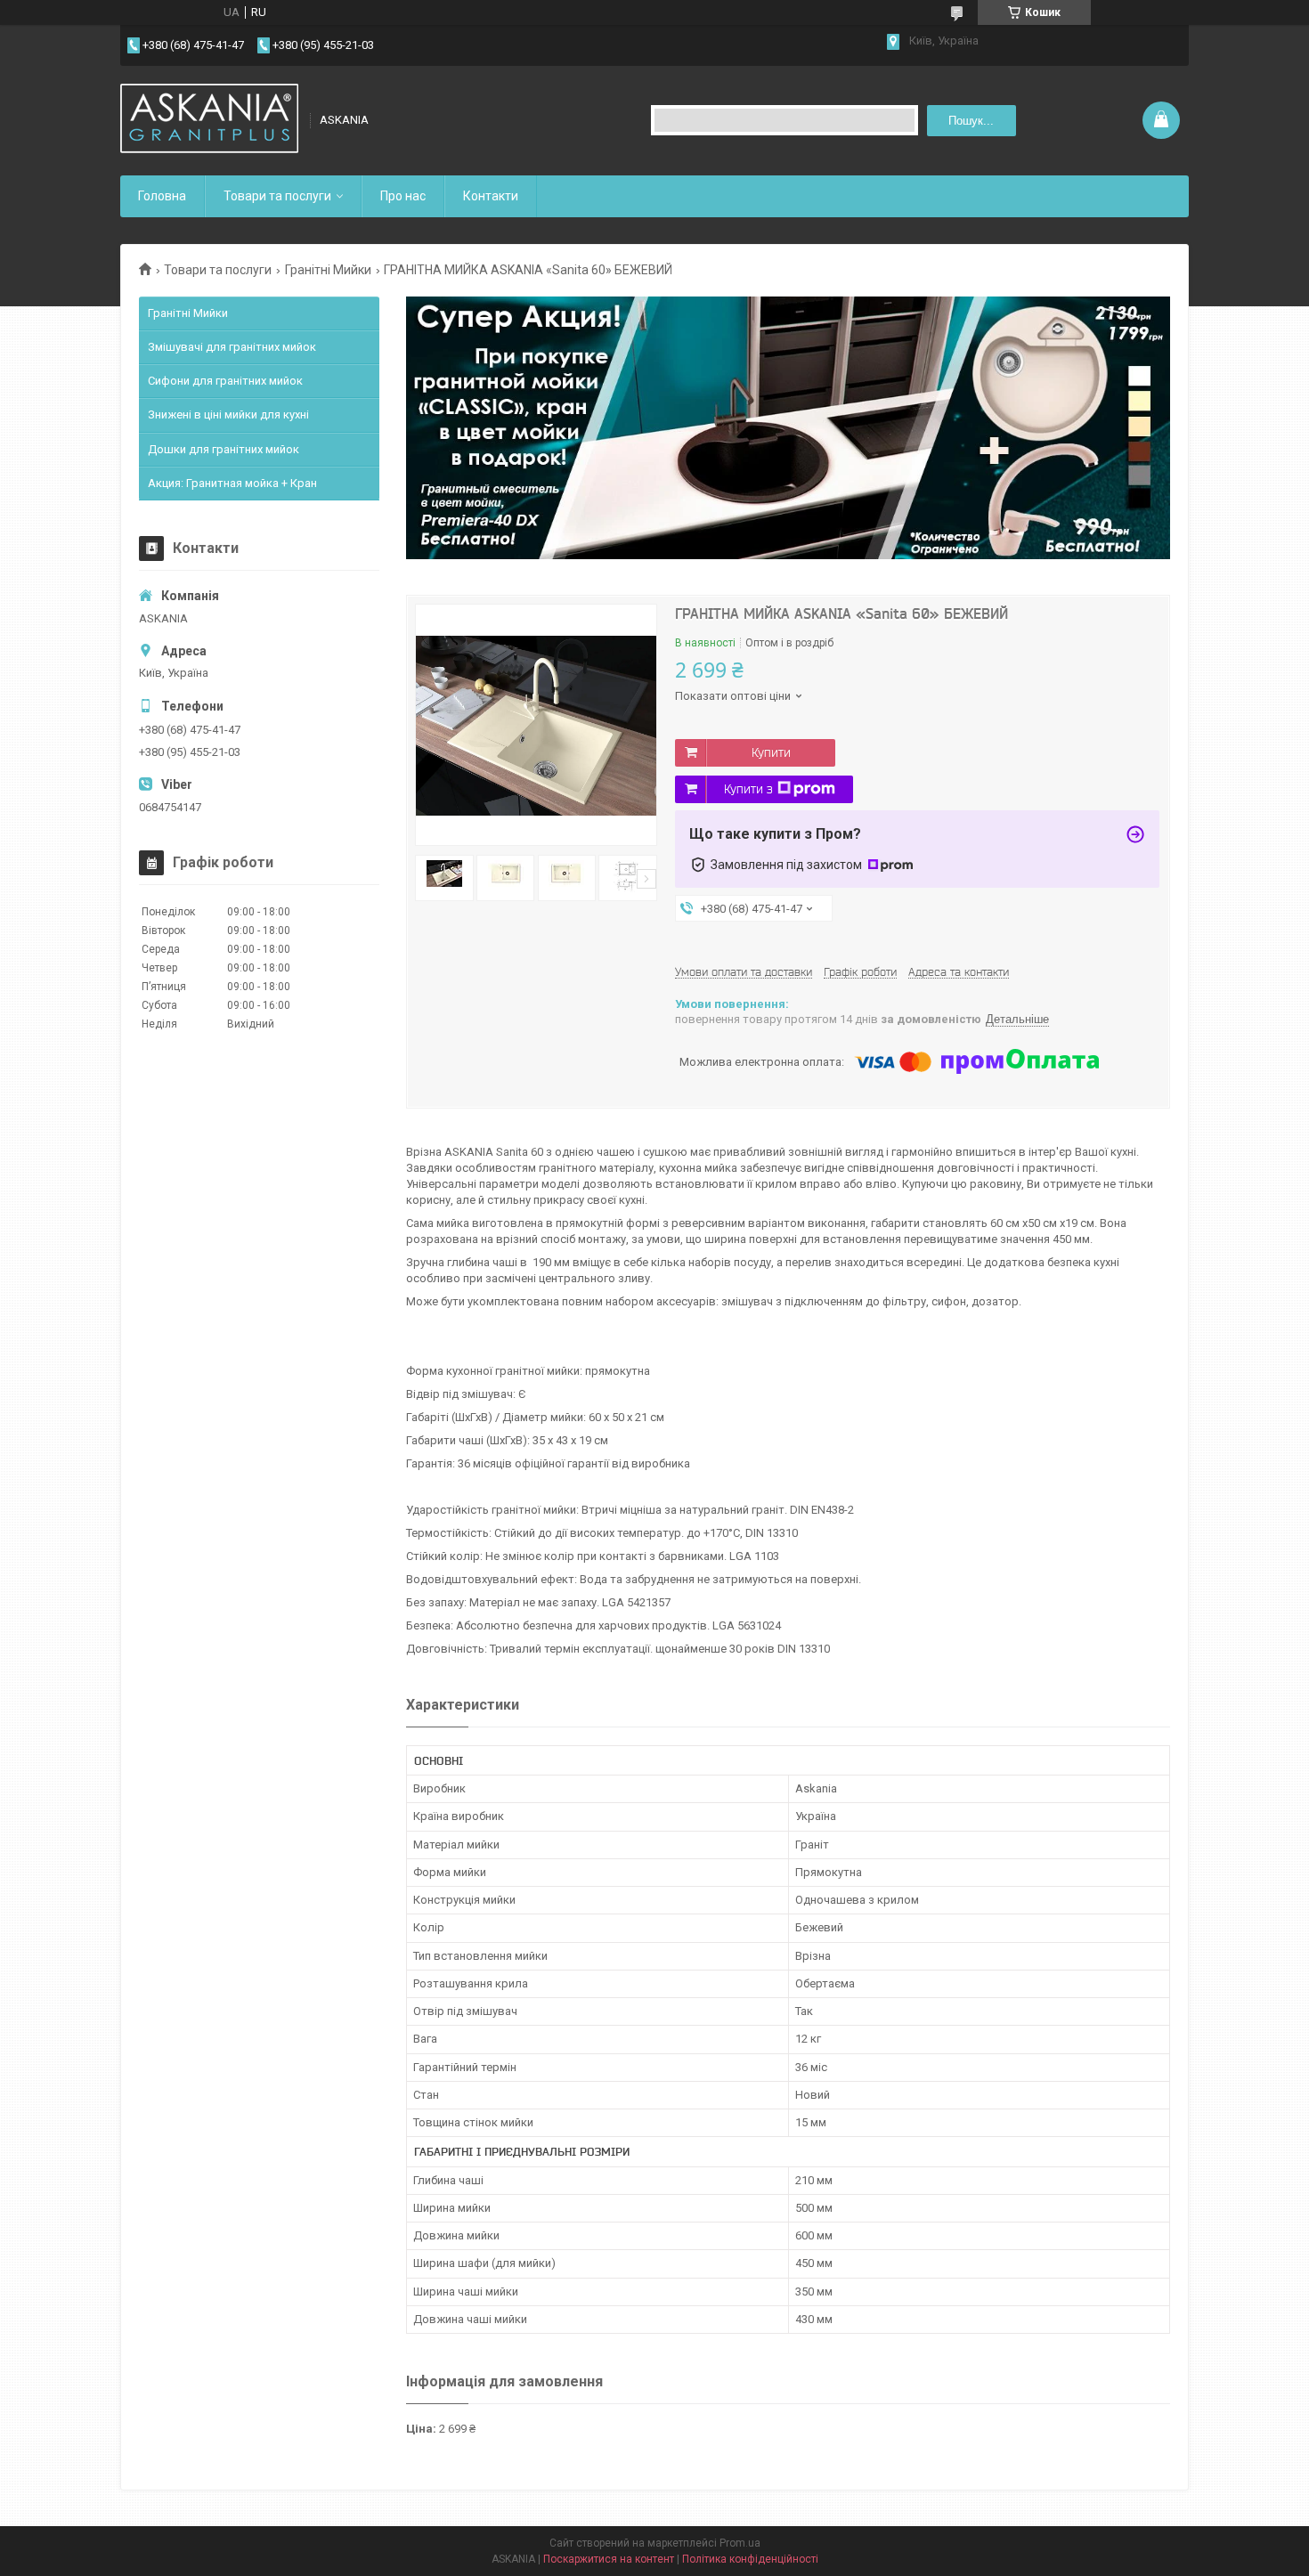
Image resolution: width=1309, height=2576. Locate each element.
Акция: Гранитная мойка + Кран (232, 483)
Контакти (491, 196)
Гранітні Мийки (328, 270)
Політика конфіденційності (750, 2559)
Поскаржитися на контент (609, 2559)
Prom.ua (740, 2543)
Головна (162, 196)
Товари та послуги (277, 196)
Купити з (748, 789)
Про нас (403, 196)
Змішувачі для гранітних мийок (232, 347)
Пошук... (971, 121)
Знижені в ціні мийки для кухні (228, 414)
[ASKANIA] (209, 120)
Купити (771, 752)
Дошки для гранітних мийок (224, 449)
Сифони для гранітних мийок (225, 381)
